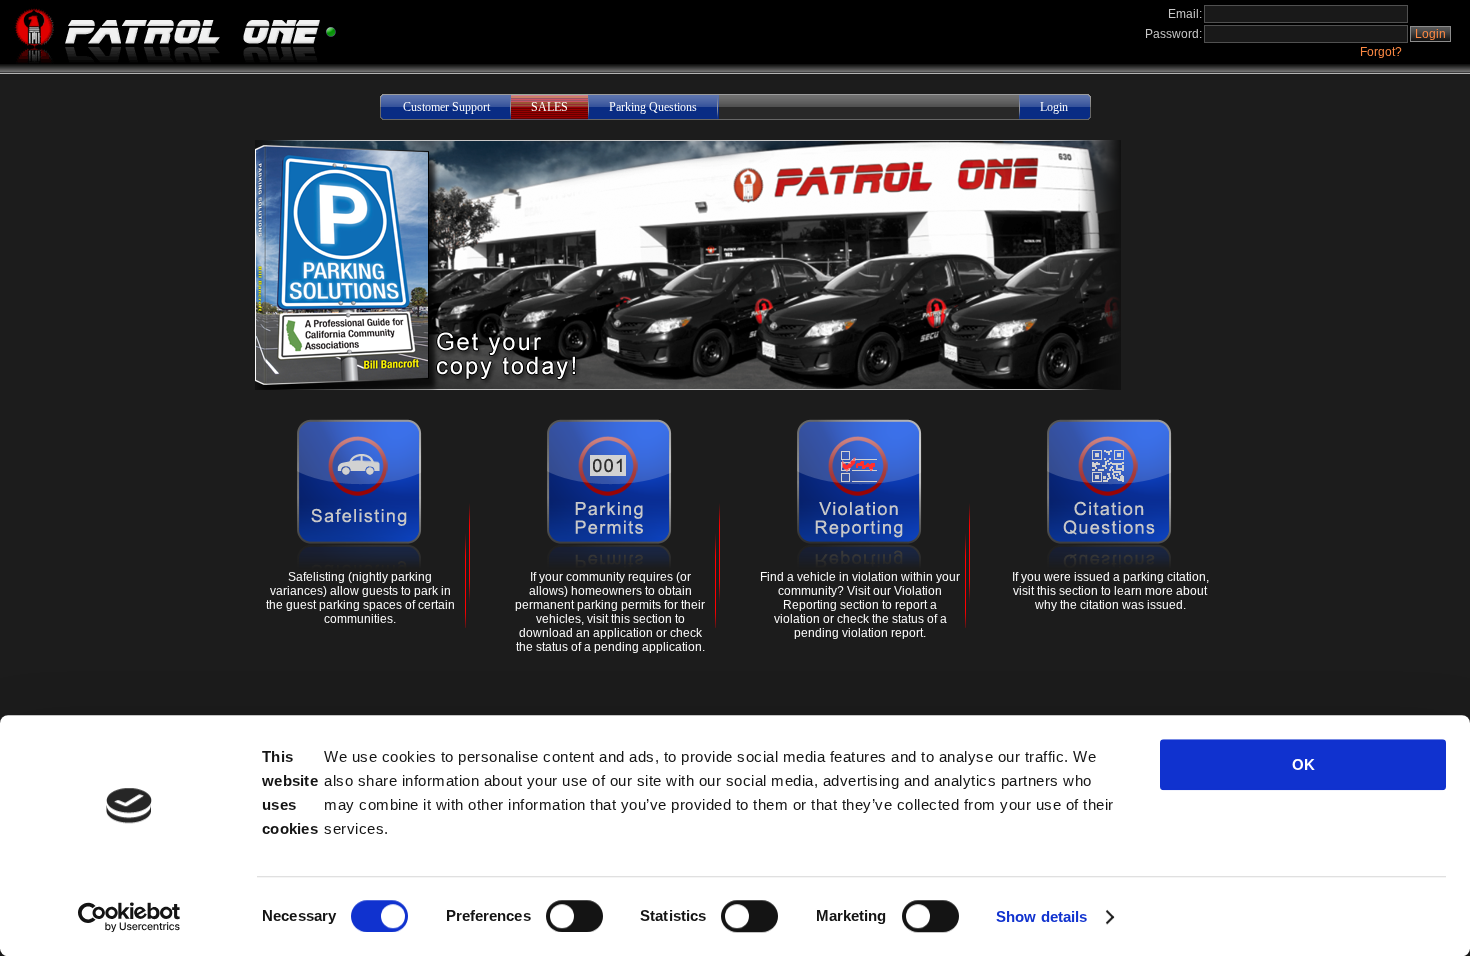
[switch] (574, 916)
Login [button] (1430, 34)
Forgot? (1381, 52)
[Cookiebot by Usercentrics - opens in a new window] (129, 917)
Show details (1041, 916)
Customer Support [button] (446, 107)
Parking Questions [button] (653, 107)
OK (1303, 764)
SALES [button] (549, 107)
